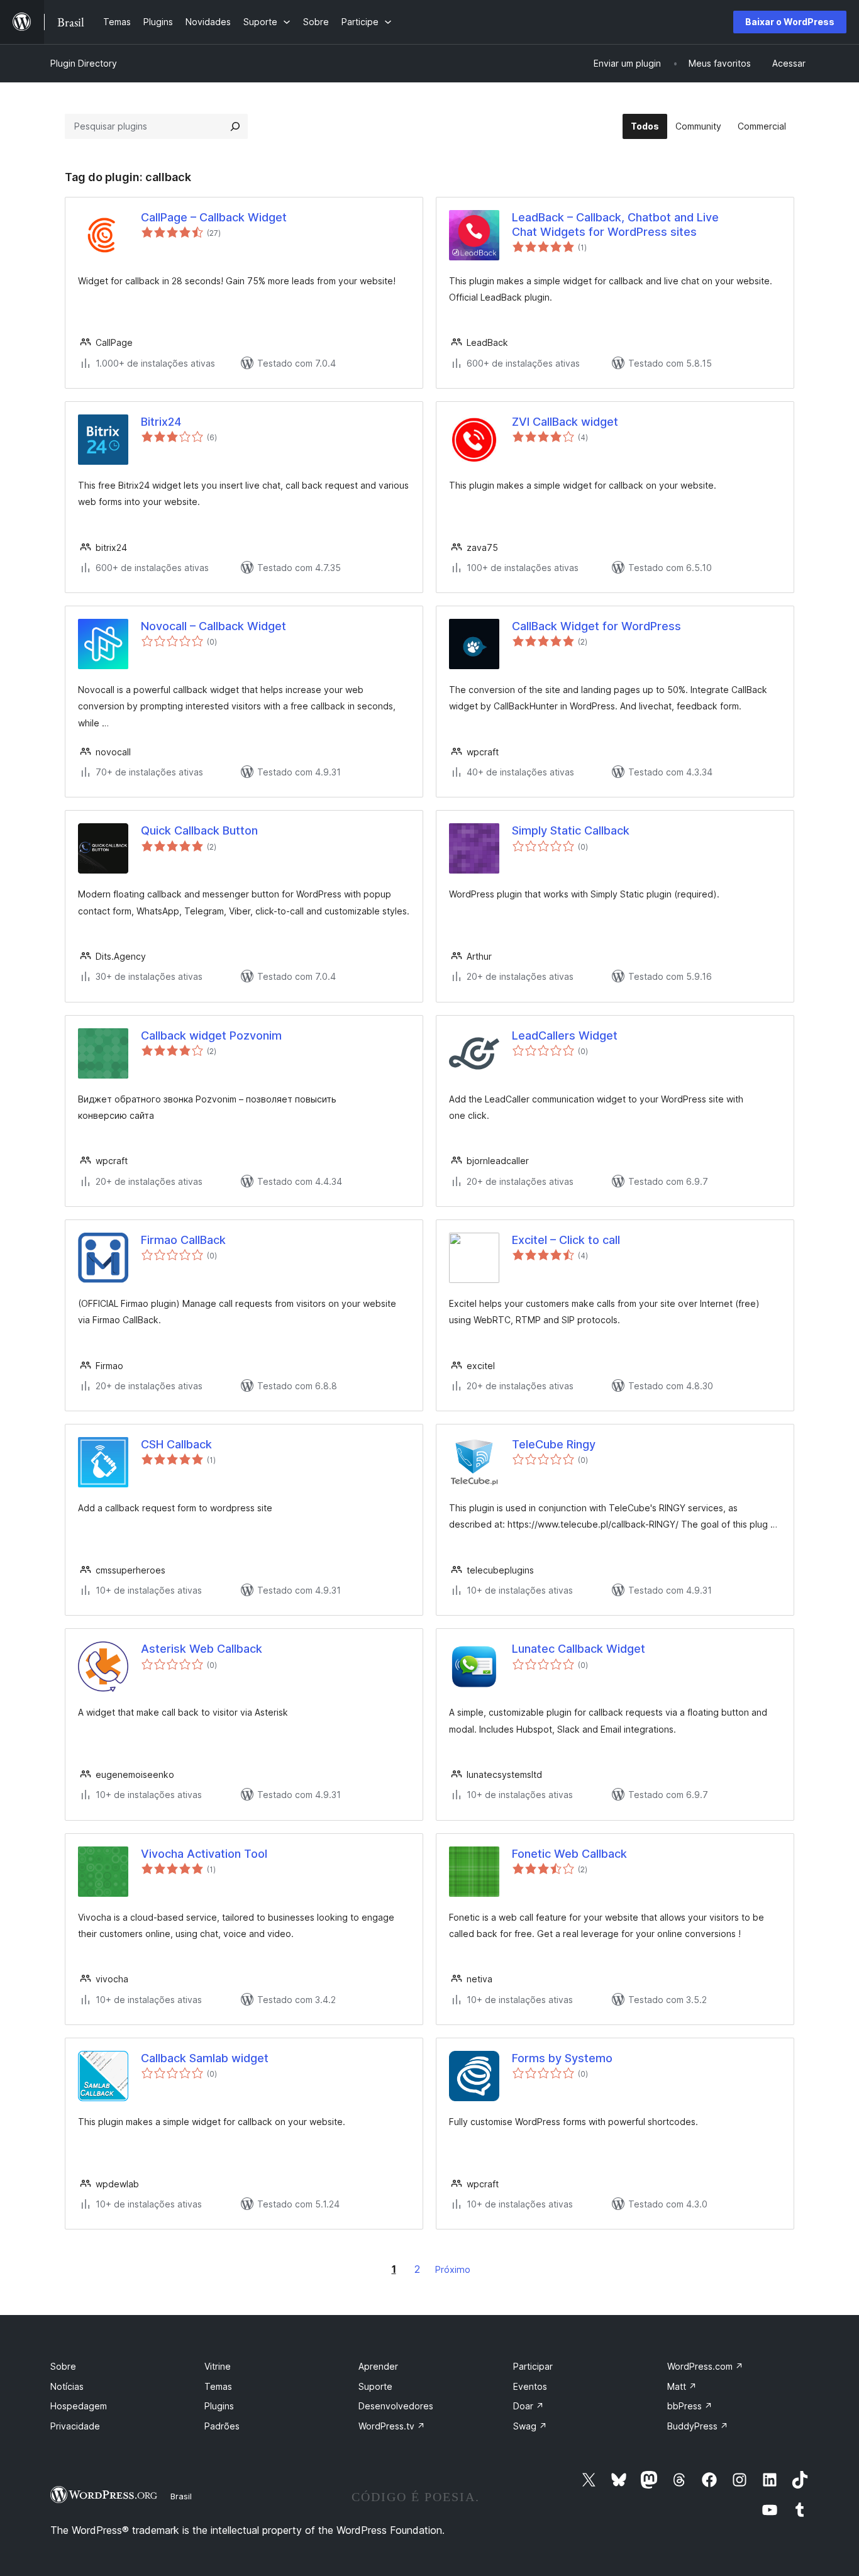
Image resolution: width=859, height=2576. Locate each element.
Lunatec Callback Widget (579, 1649)
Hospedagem (79, 2406)
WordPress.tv (392, 2426)
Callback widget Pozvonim (211, 1035)
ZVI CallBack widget (565, 422)
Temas (218, 2386)
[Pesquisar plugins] (235, 126)
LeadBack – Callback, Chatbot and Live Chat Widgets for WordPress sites (615, 225)
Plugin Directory (84, 63)
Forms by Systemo (562, 2058)
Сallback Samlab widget (205, 2058)
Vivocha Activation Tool (204, 1854)
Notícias (67, 2386)
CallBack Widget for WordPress (596, 626)
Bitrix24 (161, 422)
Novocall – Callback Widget (213, 626)
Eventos (530, 2386)
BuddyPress (698, 2426)
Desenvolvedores (396, 2406)
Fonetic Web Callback (569, 1854)
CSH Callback (176, 1444)
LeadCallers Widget (565, 1035)
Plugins (219, 2406)
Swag (530, 2426)
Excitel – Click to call (566, 1240)
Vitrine (218, 2366)
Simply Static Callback (571, 830)
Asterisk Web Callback (202, 1649)
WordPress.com (705, 2366)
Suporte (375, 2386)
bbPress (690, 2406)
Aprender (378, 2366)
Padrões (222, 2426)
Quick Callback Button (199, 830)
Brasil (181, 2496)
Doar (529, 2406)
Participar (533, 2366)
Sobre (63, 2366)
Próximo (453, 2269)
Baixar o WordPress (790, 22)
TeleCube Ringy (554, 1444)
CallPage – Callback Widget (214, 217)
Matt (682, 2386)
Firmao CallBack (183, 1240)
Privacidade (75, 2426)
